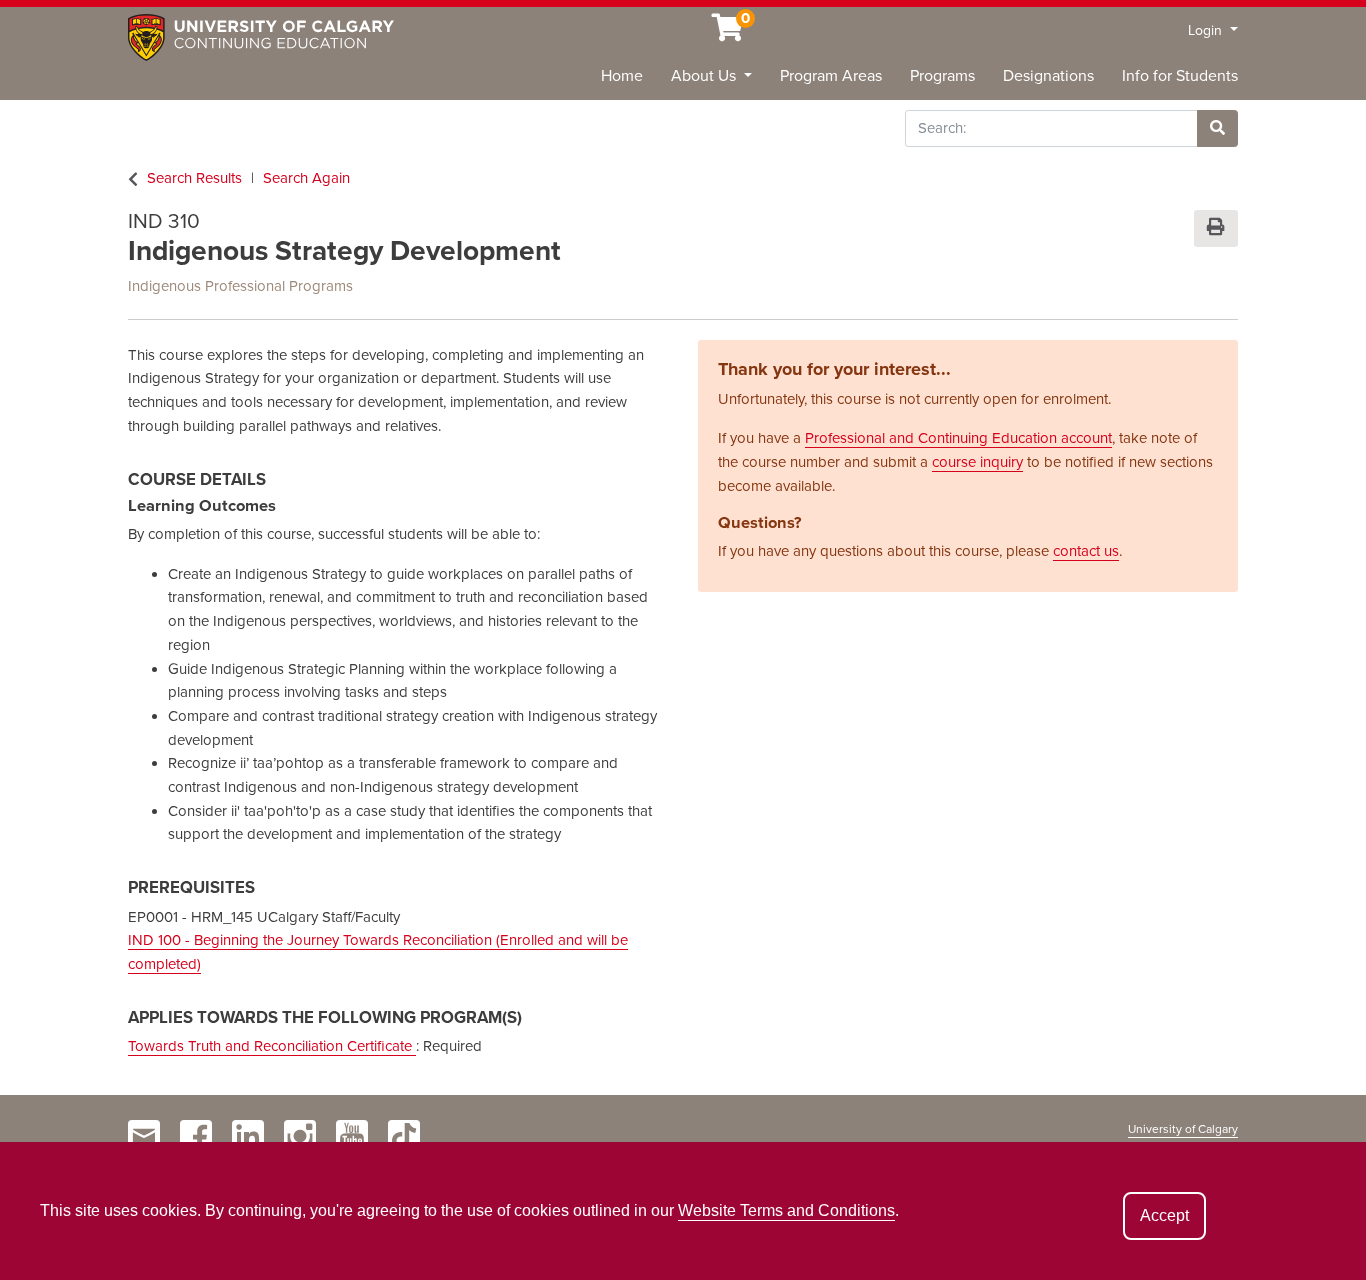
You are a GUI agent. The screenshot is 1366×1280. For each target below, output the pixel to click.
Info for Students (1180, 76)
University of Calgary (1183, 1129)
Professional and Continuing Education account (958, 438)
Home (622, 76)
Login (1207, 30)
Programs (942, 76)
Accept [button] (1164, 1215)
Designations (1048, 76)
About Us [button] (705, 76)
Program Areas (831, 76)
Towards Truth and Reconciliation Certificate (272, 1046)
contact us (1086, 551)
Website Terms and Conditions (786, 1210)
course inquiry (977, 462)
